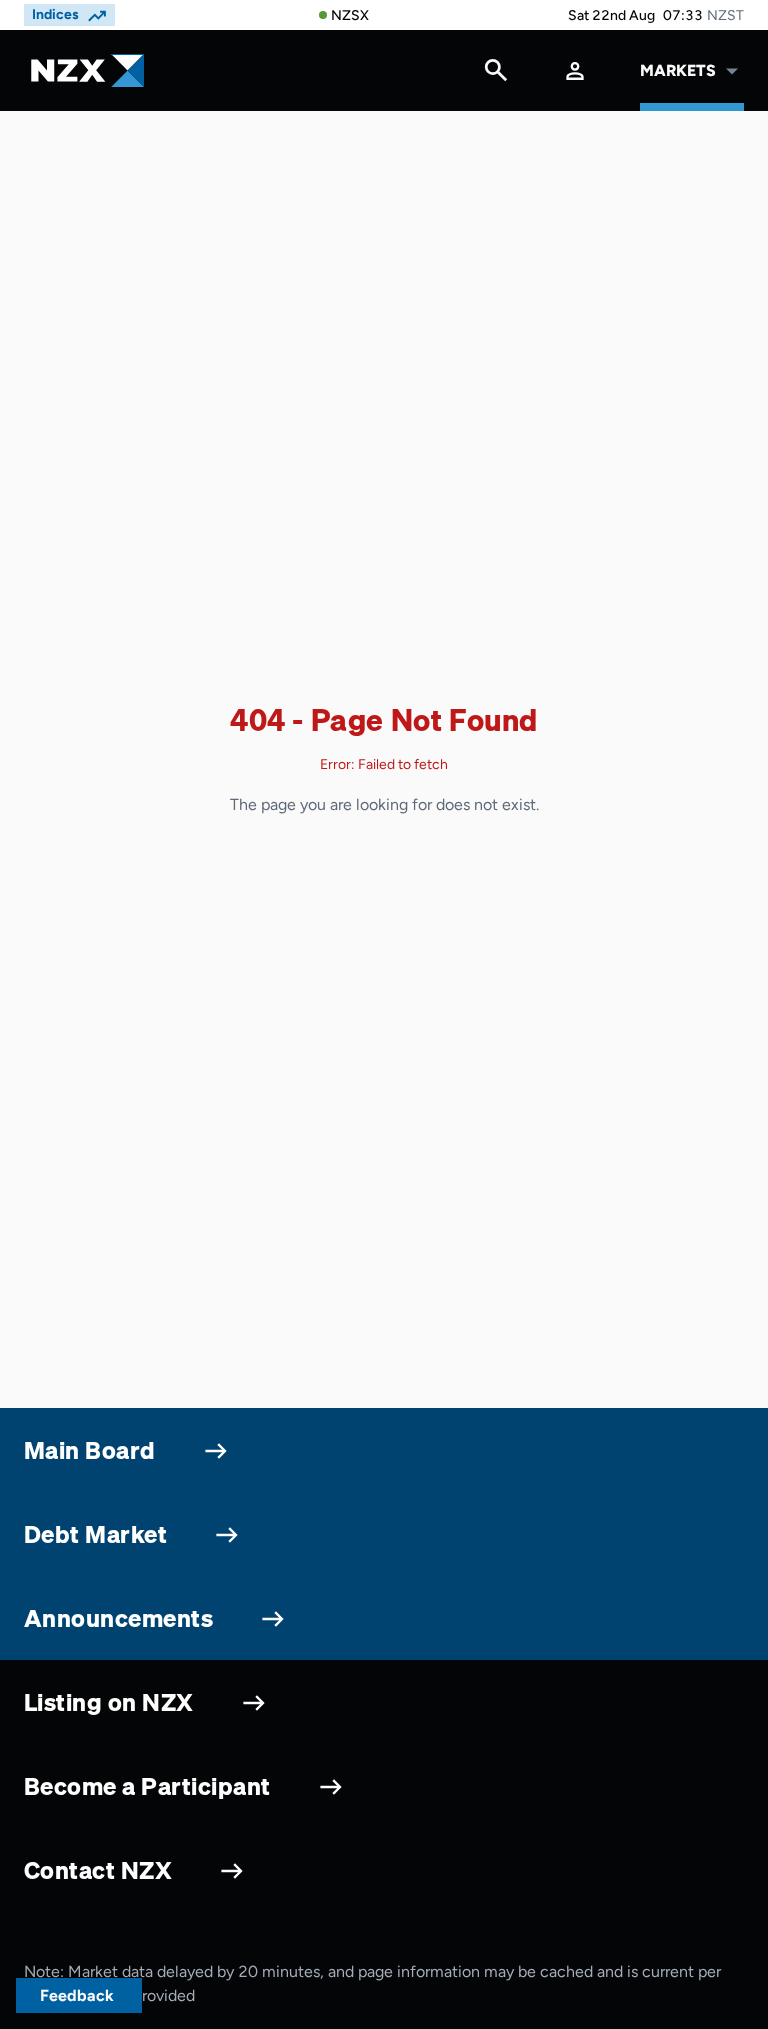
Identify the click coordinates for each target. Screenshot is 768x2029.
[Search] (496, 75)
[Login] (575, 70)
